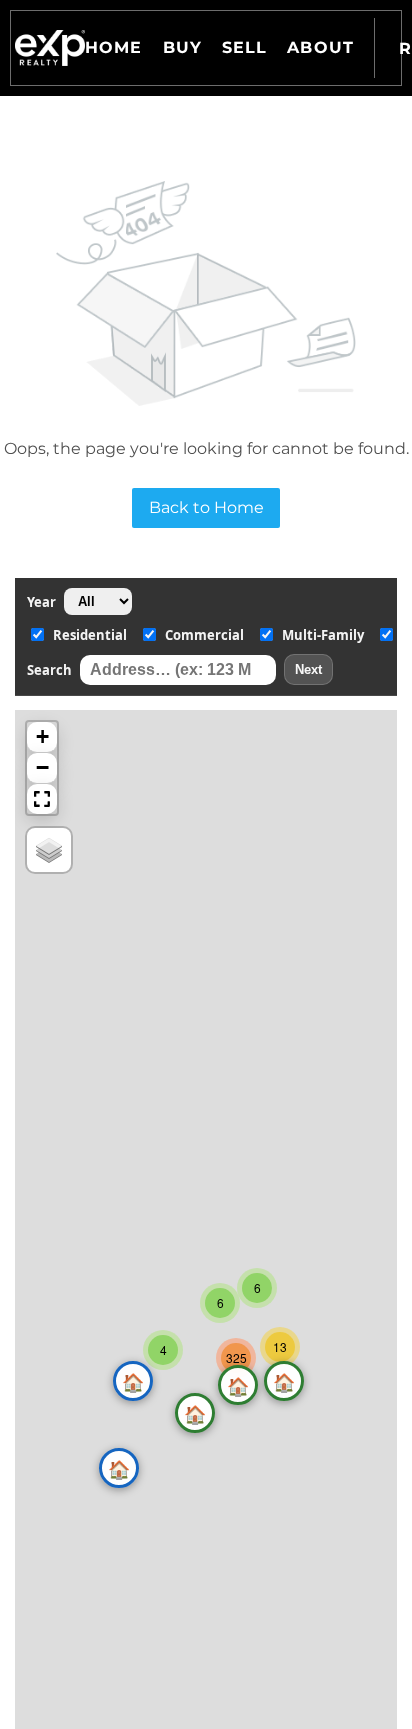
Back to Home (206, 507)
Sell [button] (244, 47)
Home (113, 47)
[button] (50, 48)
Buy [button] (182, 47)
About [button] (320, 47)
